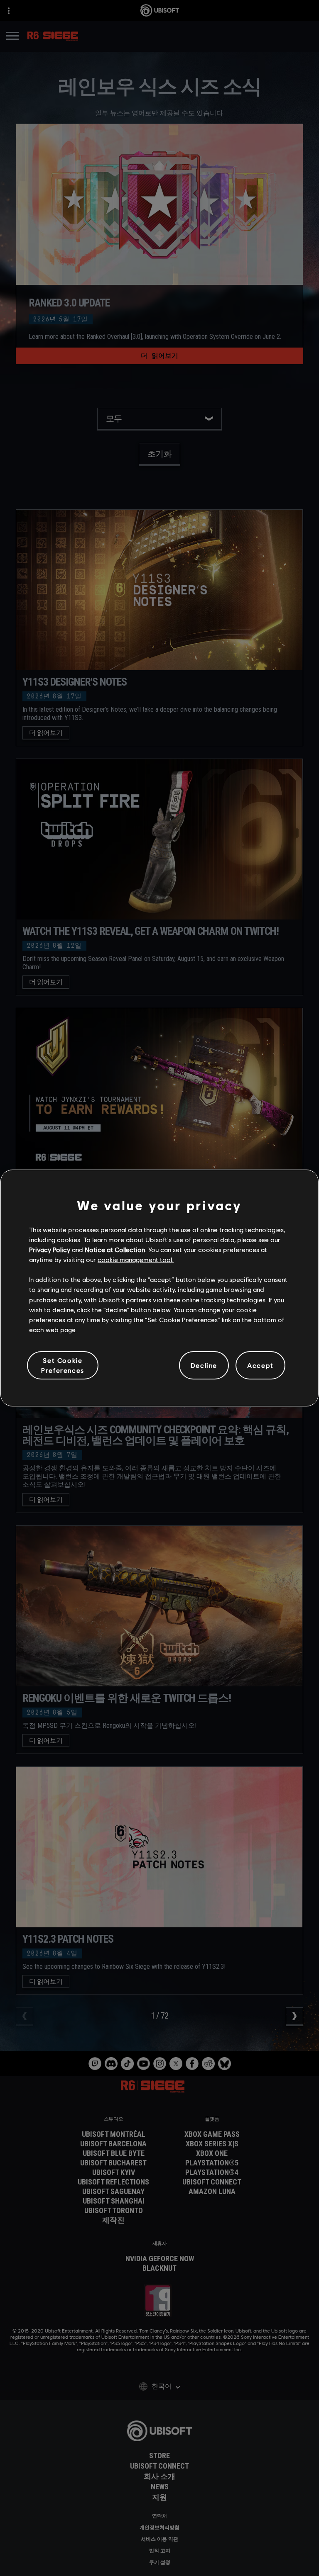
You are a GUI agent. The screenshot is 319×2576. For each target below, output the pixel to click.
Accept (260, 1365)
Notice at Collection (115, 1249)
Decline (204, 1365)
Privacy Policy (50, 1249)
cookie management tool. (136, 1259)
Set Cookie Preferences (63, 1365)
